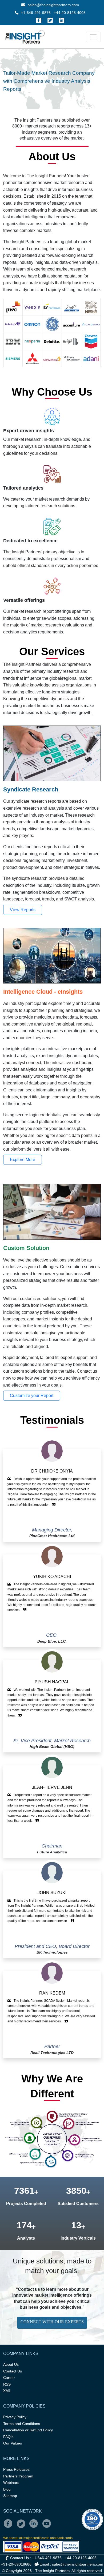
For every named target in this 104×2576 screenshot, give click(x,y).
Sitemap (10, 2496)
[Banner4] (66, 87)
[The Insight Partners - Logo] (25, 37)
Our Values (13, 2443)
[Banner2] (47, 87)
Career (9, 2378)
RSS (7, 2384)
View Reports (23, 910)
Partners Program (18, 2476)
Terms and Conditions (22, 2424)
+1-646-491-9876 (36, 13)
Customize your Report (32, 1396)
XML (7, 2391)
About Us (11, 2364)
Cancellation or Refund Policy (28, 2430)
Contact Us (13, 2371)
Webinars (11, 2483)
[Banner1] (38, 87)
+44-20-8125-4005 (70, 13)
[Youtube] (48, 2527)
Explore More (23, 1160)
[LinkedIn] (62, 20)
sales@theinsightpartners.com (53, 5)
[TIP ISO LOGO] (52, 2519)
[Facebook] (39, 20)
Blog (7, 2489)
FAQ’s (8, 2437)
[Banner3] (57, 87)
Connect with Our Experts (52, 2322)
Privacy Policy (15, 2417)
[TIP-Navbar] (93, 37)
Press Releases (16, 2469)
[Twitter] (50, 20)
